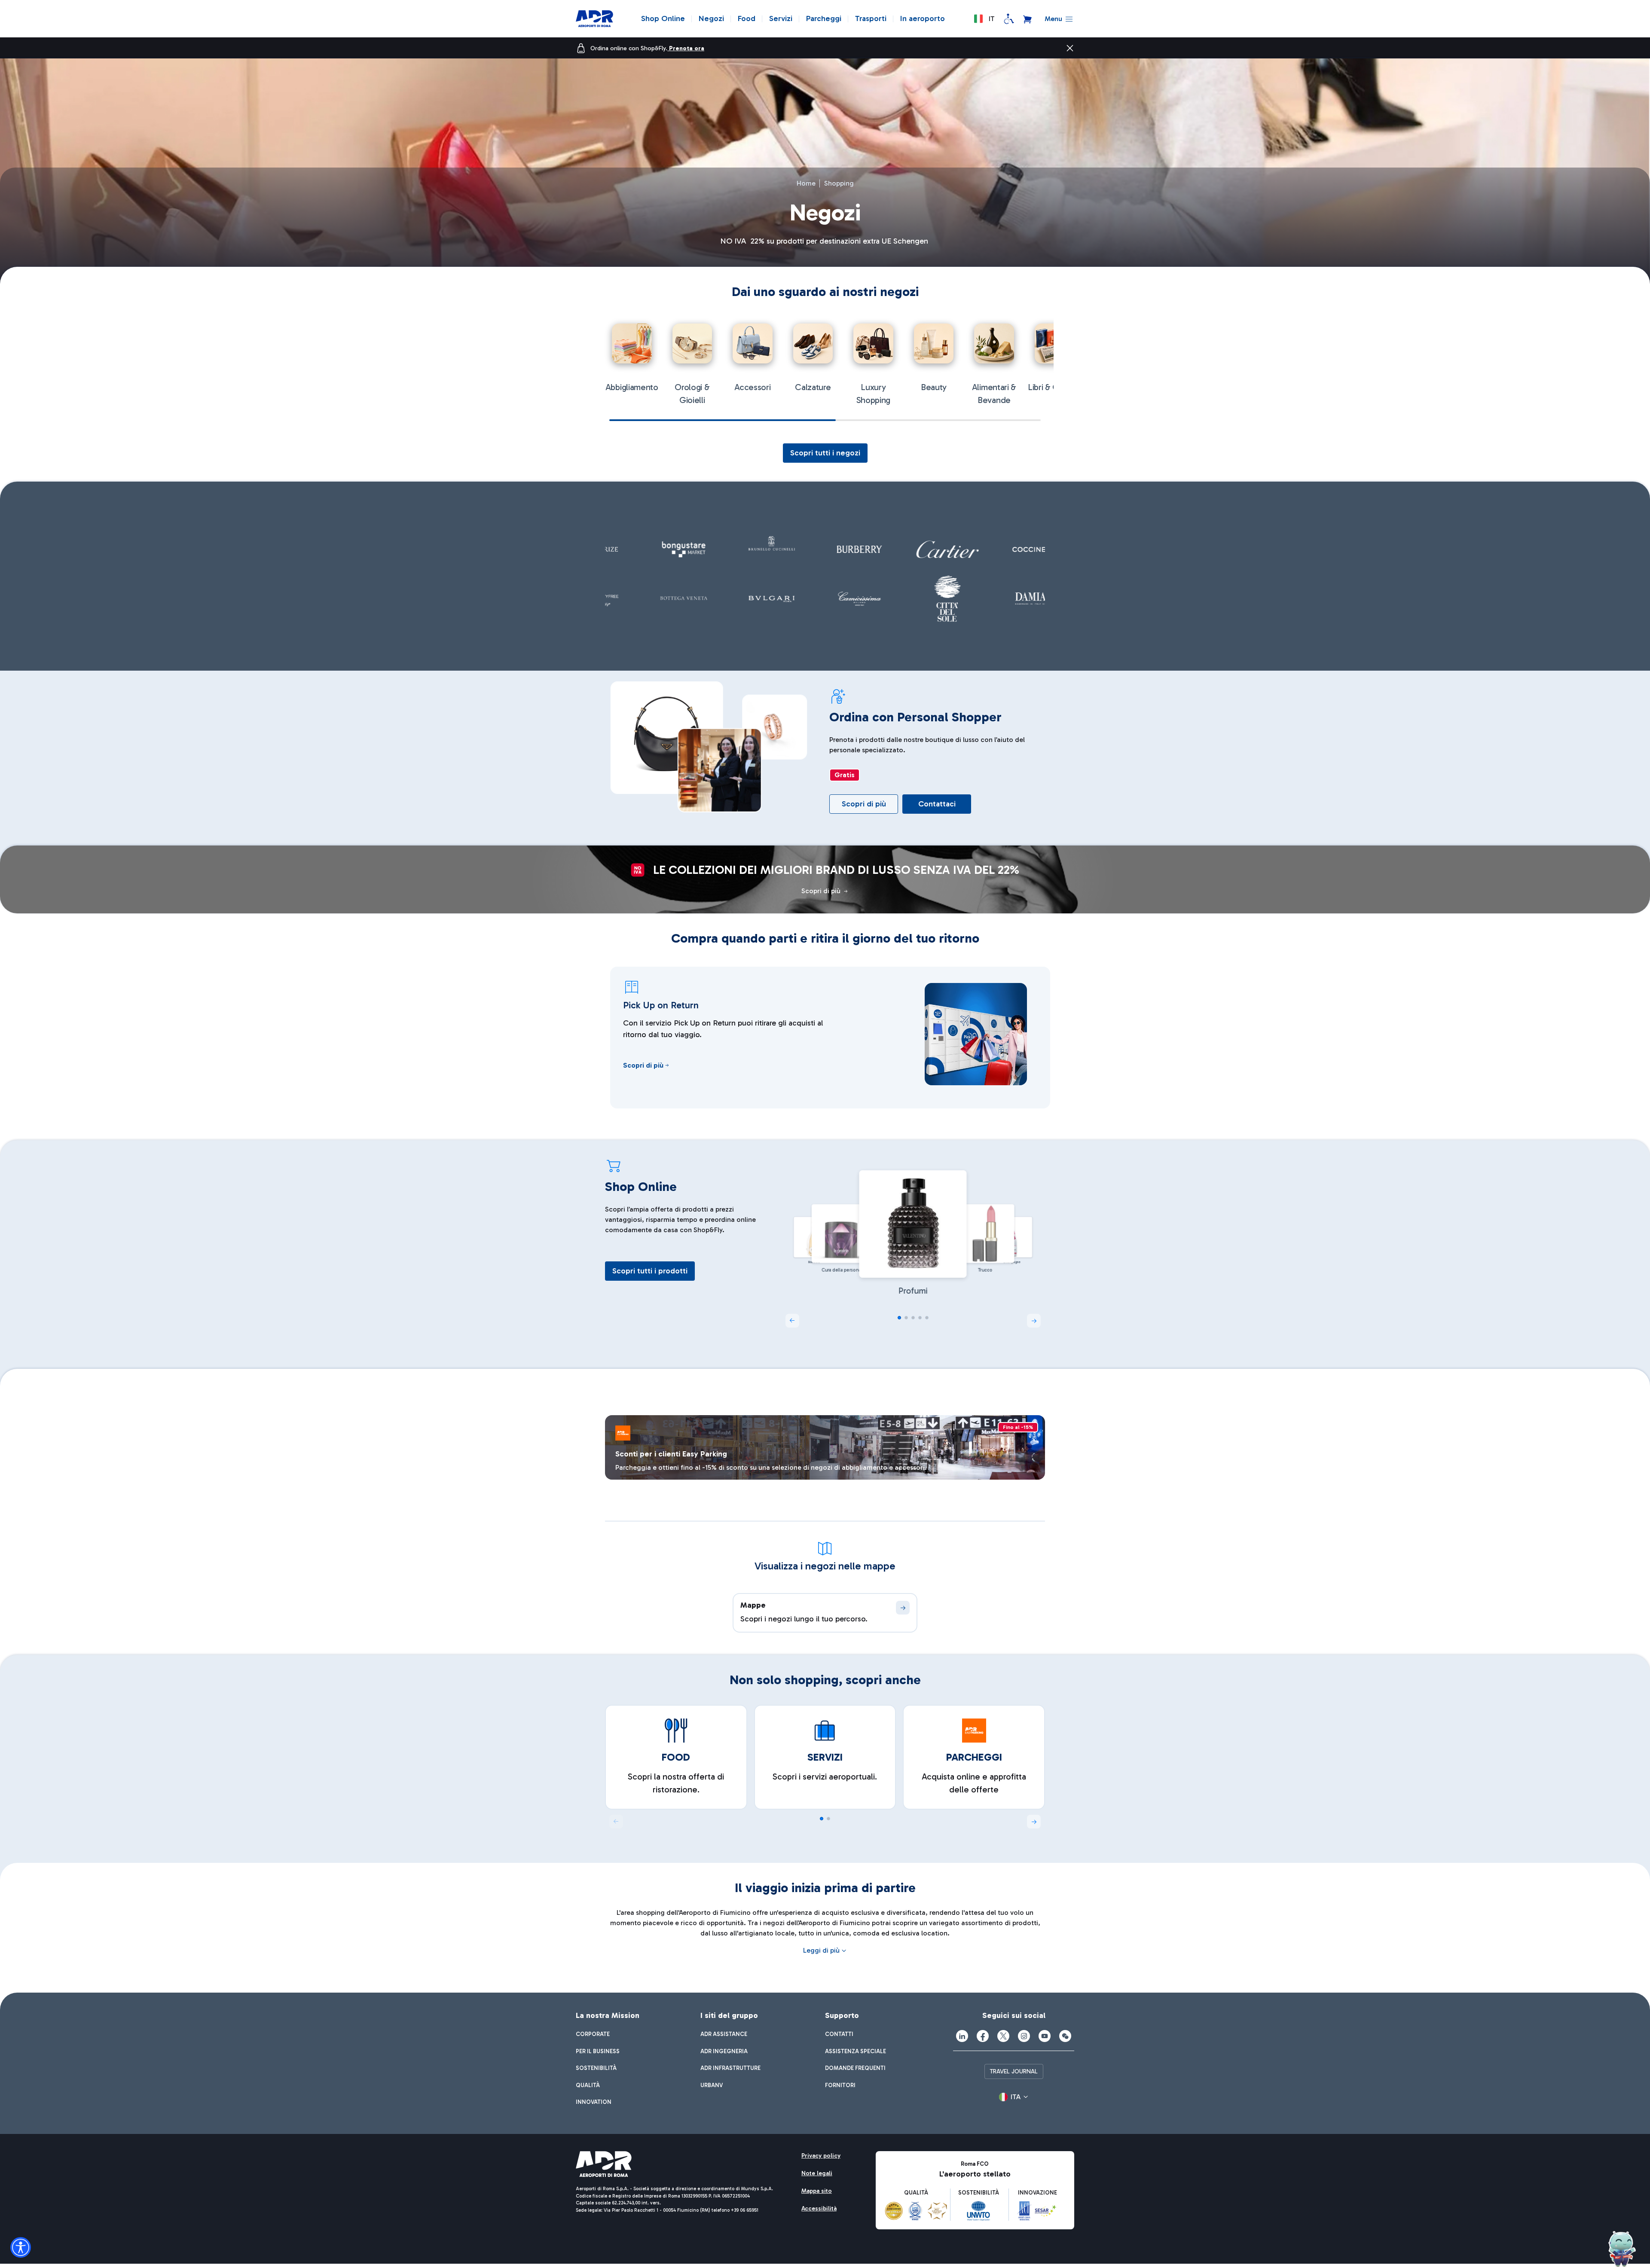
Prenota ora (687, 48)
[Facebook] (983, 2036)
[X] (1003, 2036)
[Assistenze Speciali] (1009, 19)
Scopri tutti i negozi (825, 453)
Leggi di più (821, 1950)
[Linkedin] (962, 2036)
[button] (984, 19)
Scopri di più (864, 804)
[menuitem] (593, 2034)
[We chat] (1065, 2036)
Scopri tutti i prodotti (650, 1271)
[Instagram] (1024, 2036)
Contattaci (937, 804)
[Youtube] (1045, 2036)
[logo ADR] (594, 19)
